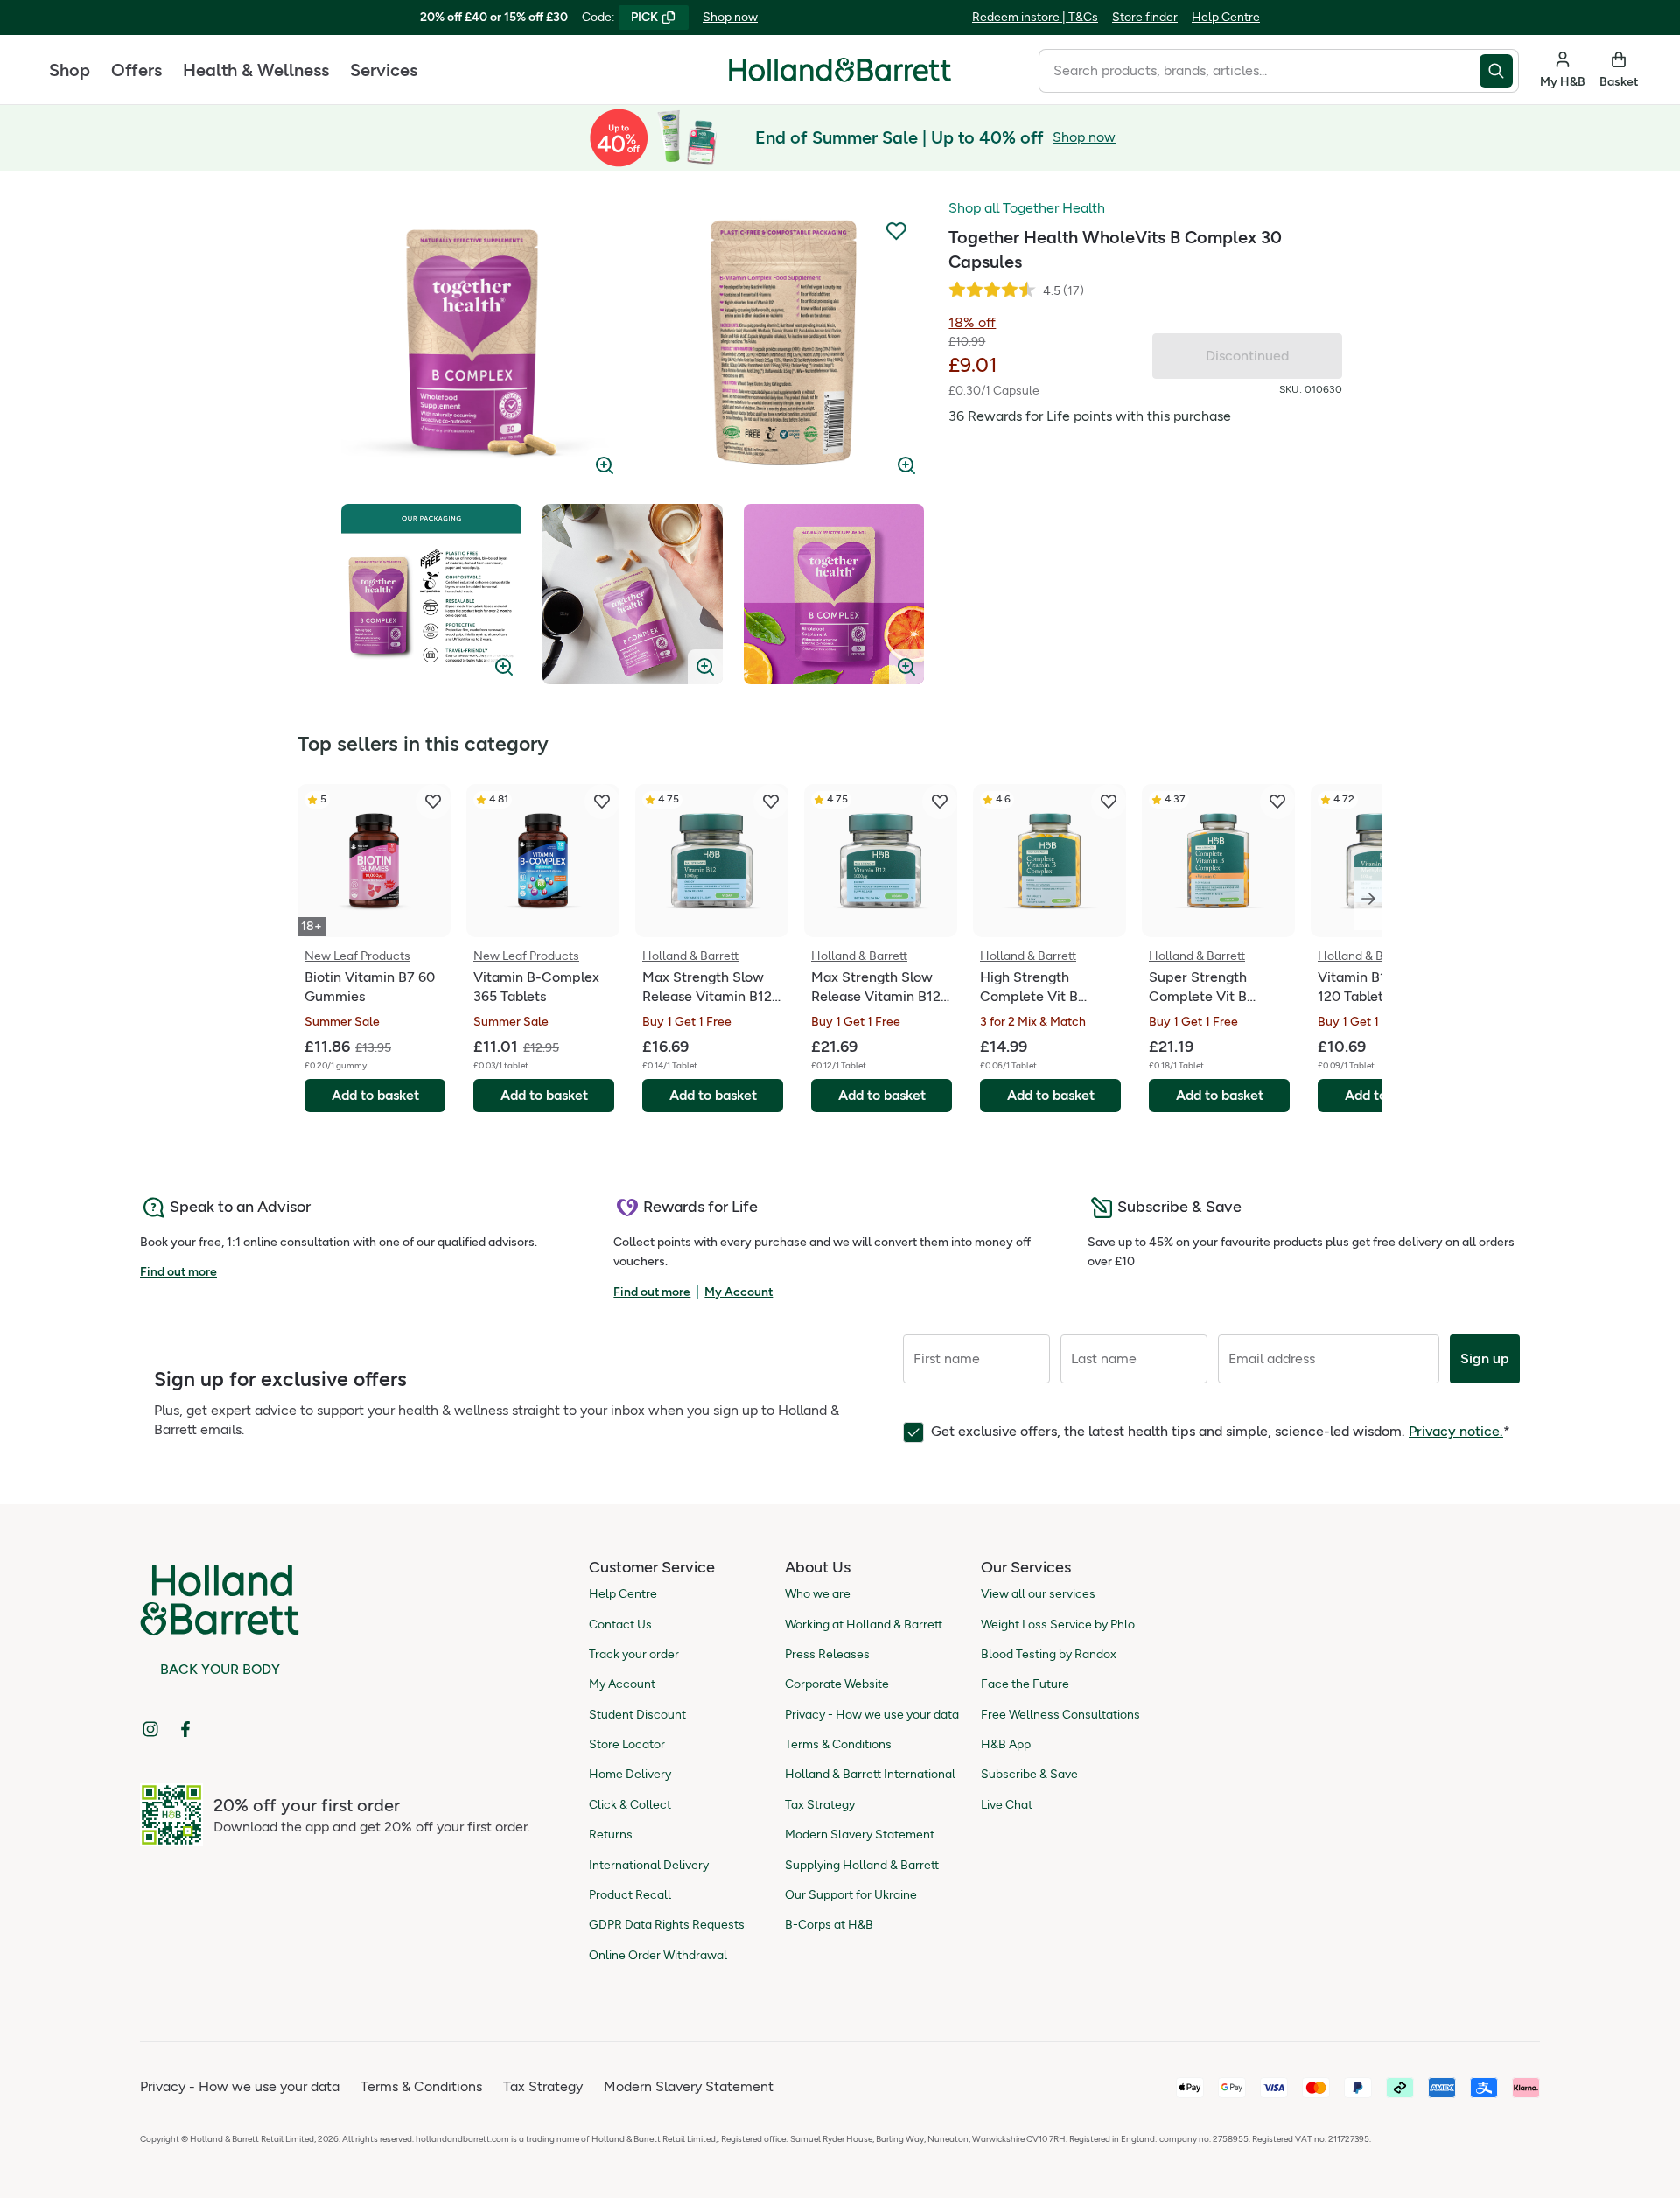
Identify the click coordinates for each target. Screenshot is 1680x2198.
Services (384, 70)
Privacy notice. (1456, 1431)
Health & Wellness (256, 70)
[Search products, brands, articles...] (1499, 71)
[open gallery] (482, 343)
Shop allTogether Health (1027, 208)
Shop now (730, 17)
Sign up (1485, 1358)
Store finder (1145, 17)
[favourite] (433, 801)
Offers (136, 70)
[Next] (1368, 899)
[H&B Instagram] (150, 1729)
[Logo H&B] (840, 77)
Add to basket (375, 1095)
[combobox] (1259, 71)
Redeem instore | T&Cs (1035, 17)
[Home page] (840, 70)
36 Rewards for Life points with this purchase (1090, 416)
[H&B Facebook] (185, 1729)
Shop (70, 70)
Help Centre (1226, 17)
